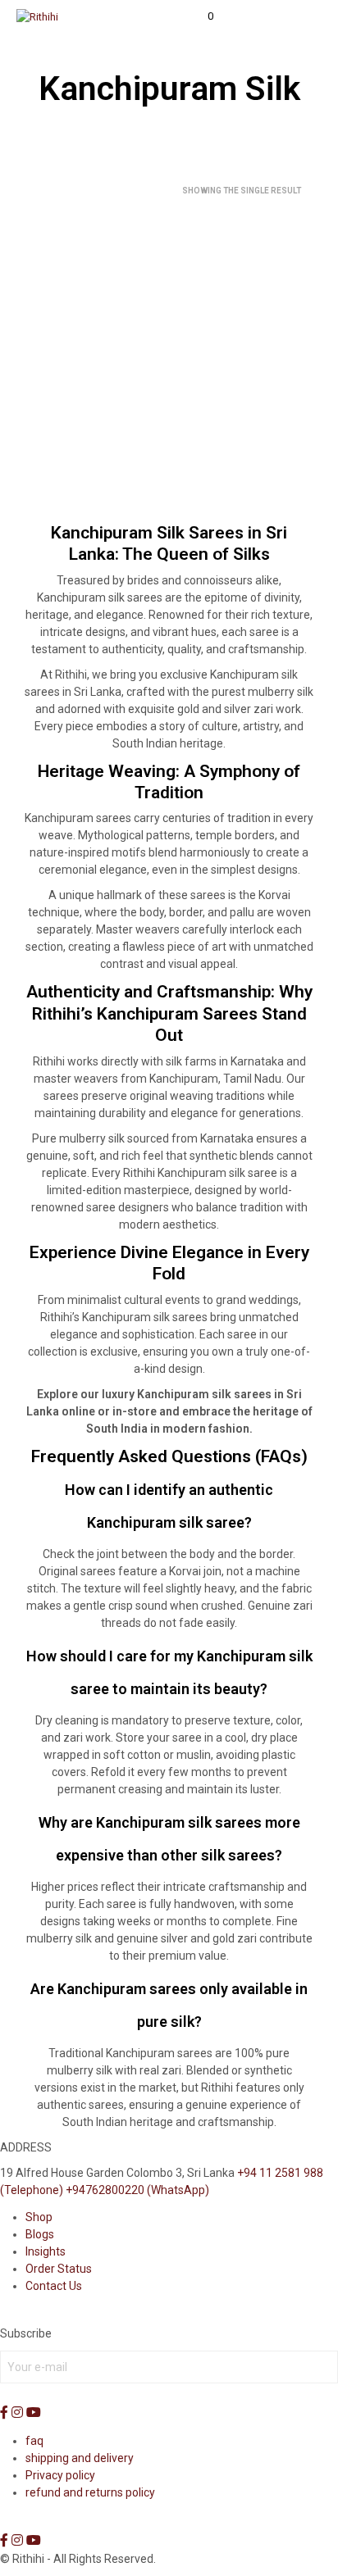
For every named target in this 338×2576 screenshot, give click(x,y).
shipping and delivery (80, 2458)
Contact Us (54, 2286)
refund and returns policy (90, 2492)
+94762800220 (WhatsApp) (137, 2190)
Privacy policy (60, 2475)
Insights (46, 2251)
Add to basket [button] (68, 464)
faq (34, 2441)
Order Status (59, 2269)
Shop (39, 2217)
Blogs (40, 2234)
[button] (199, 16)
